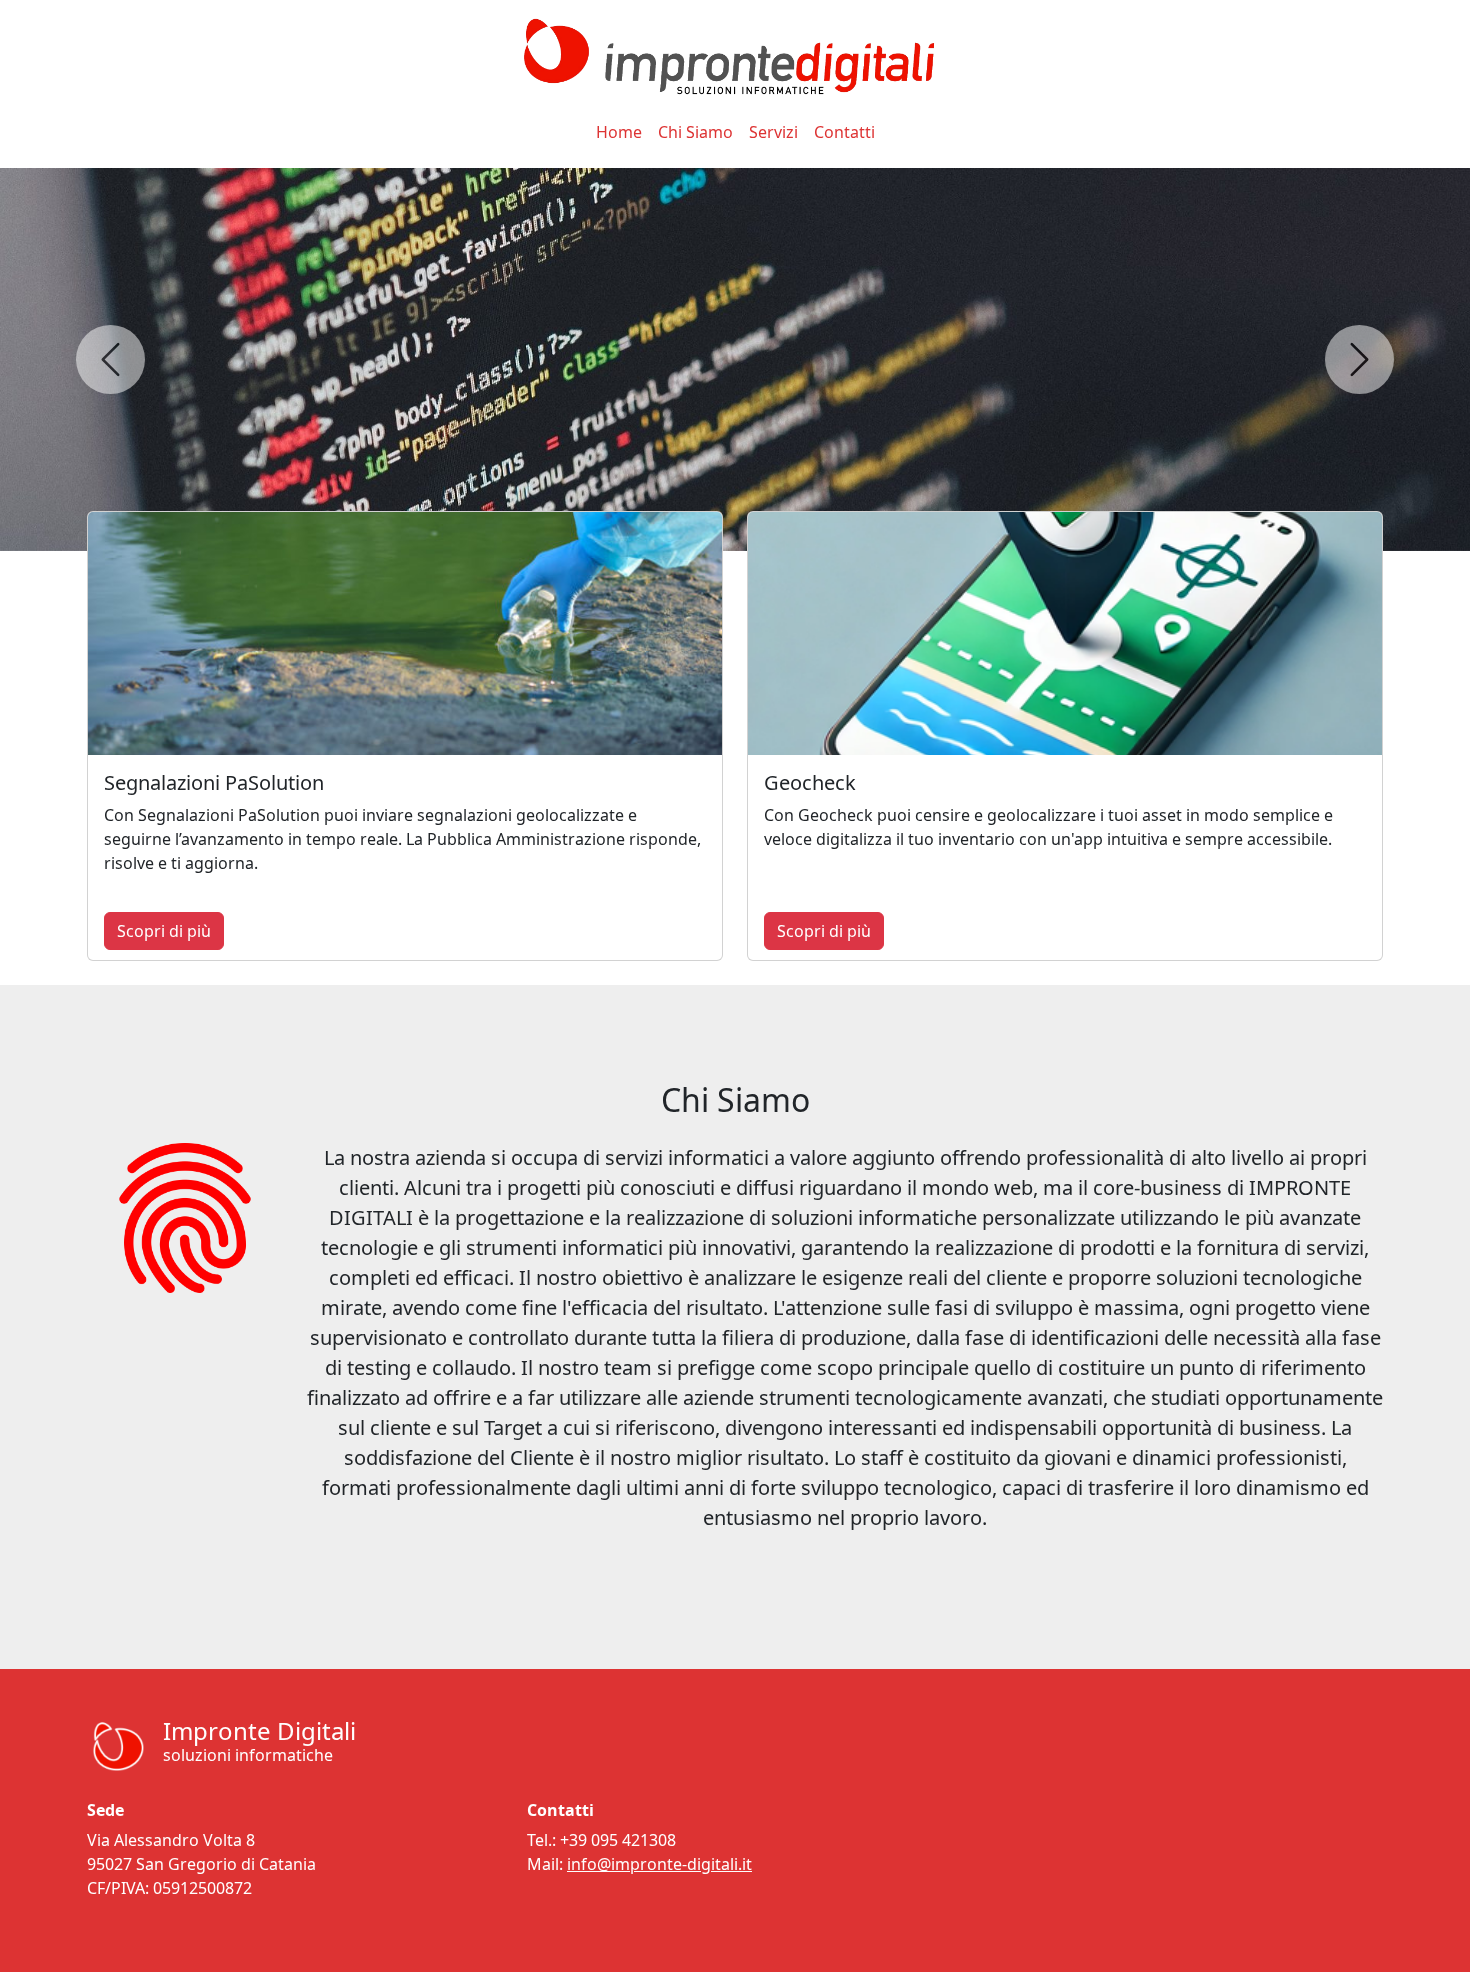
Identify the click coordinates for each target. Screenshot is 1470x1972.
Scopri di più (164, 931)
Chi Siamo (695, 132)
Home (619, 132)
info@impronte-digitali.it (659, 1864)
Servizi (773, 132)
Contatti (844, 132)
